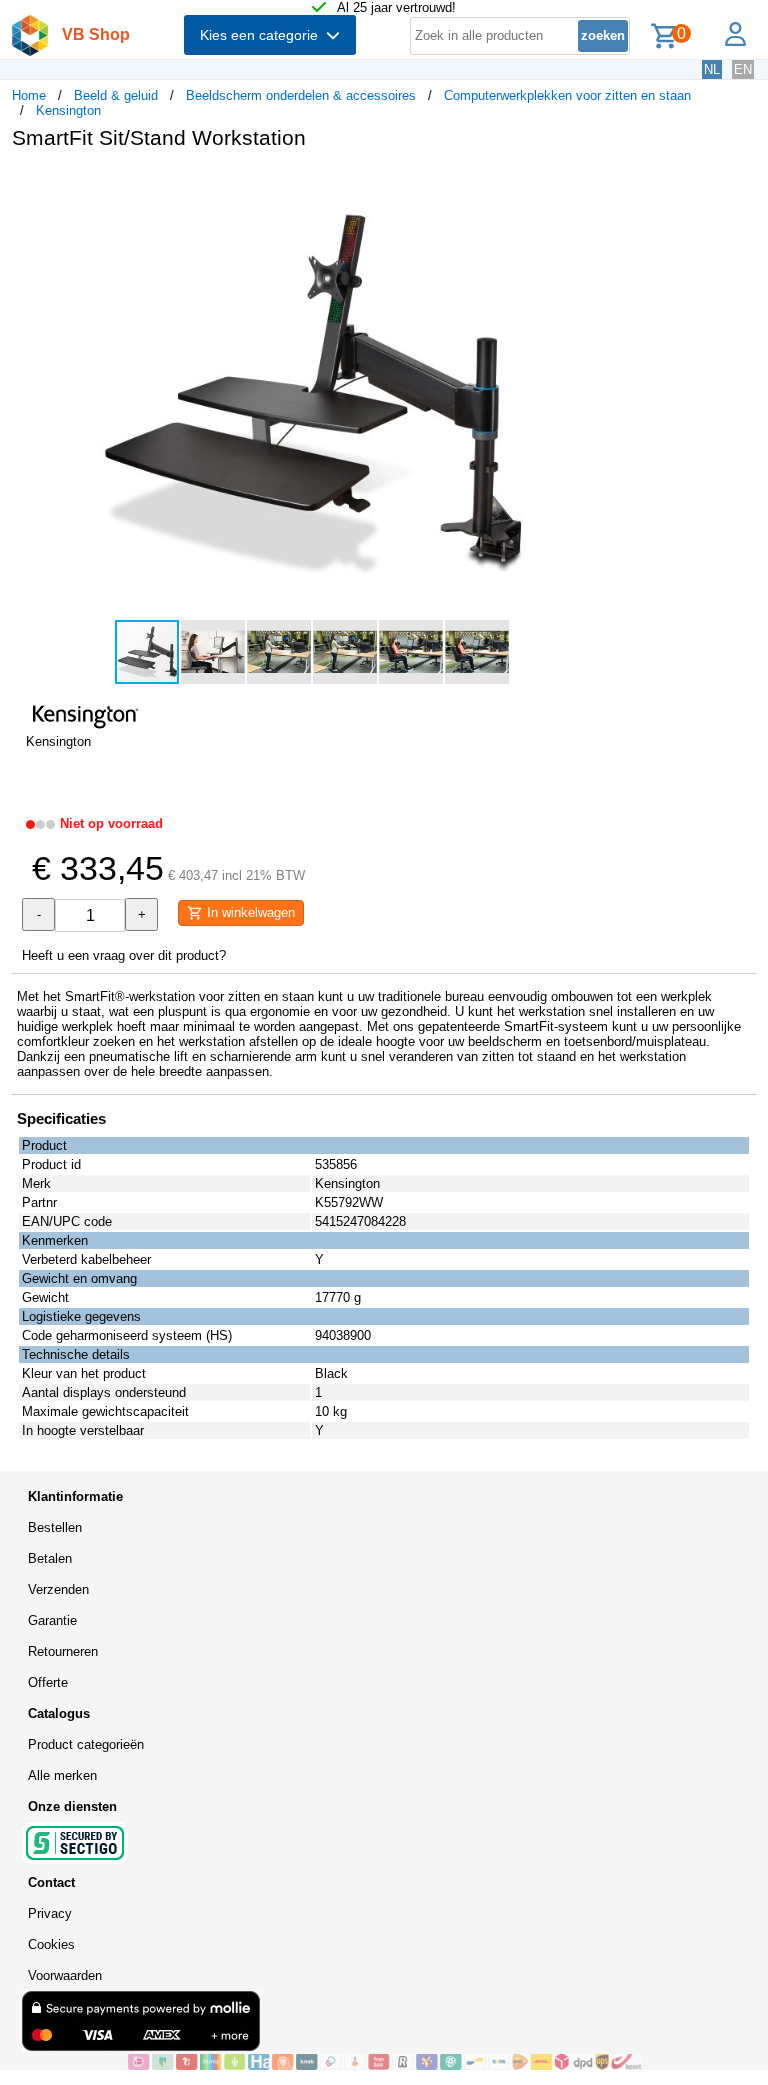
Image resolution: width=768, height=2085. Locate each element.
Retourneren (63, 1651)
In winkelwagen (249, 912)
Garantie (52, 1620)
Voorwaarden (65, 1975)
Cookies (51, 1944)
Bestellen (55, 1527)
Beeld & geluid (116, 95)
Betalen (50, 1558)
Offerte (48, 1682)
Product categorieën (86, 1744)
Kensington (68, 110)
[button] (594, 186)
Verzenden (58, 1589)
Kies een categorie (263, 35)
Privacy (50, 1913)
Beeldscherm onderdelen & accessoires (301, 95)
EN (743, 69)
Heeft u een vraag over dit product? (124, 955)
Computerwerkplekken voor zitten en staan (567, 95)
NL (712, 69)
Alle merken (62, 1775)
